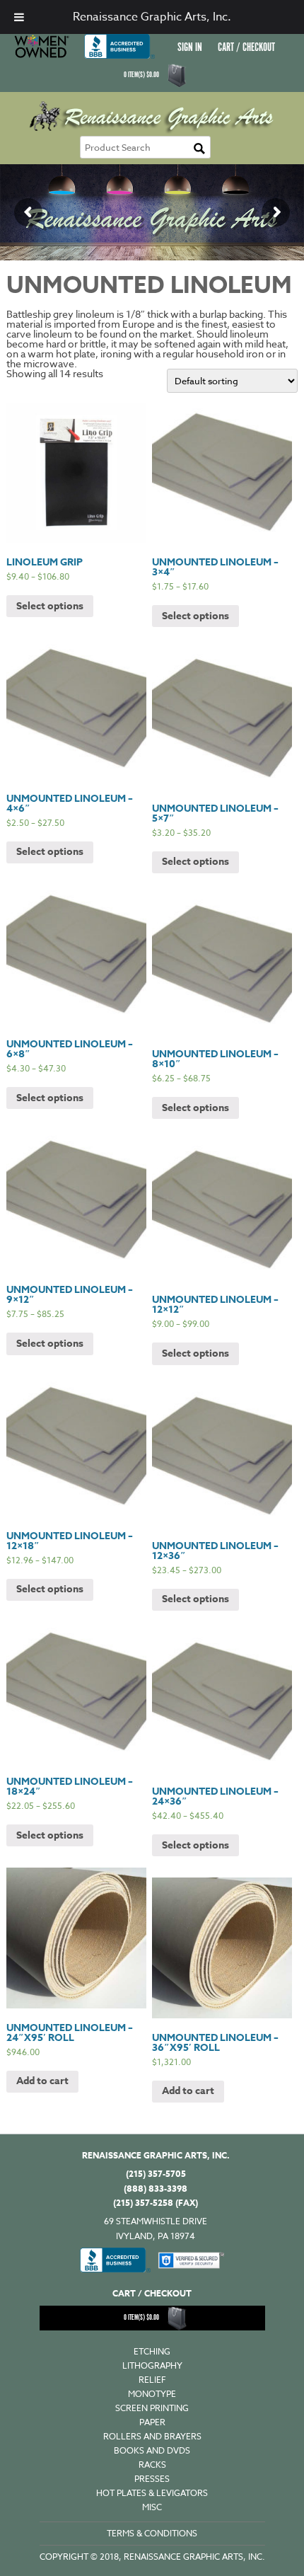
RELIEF (152, 2380)
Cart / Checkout (246, 48)
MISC (152, 2507)
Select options (50, 606)
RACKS (152, 2465)
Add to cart (42, 2081)
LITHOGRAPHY (152, 2365)
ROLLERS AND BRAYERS (152, 2436)
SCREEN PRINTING (152, 2408)
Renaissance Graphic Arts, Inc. (152, 17)
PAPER (152, 2422)
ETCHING (152, 2351)
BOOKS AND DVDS (152, 2450)
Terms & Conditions (152, 2533)
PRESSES (152, 2479)
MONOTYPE (152, 2394)
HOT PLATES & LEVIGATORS (152, 2493)
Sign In (190, 48)
